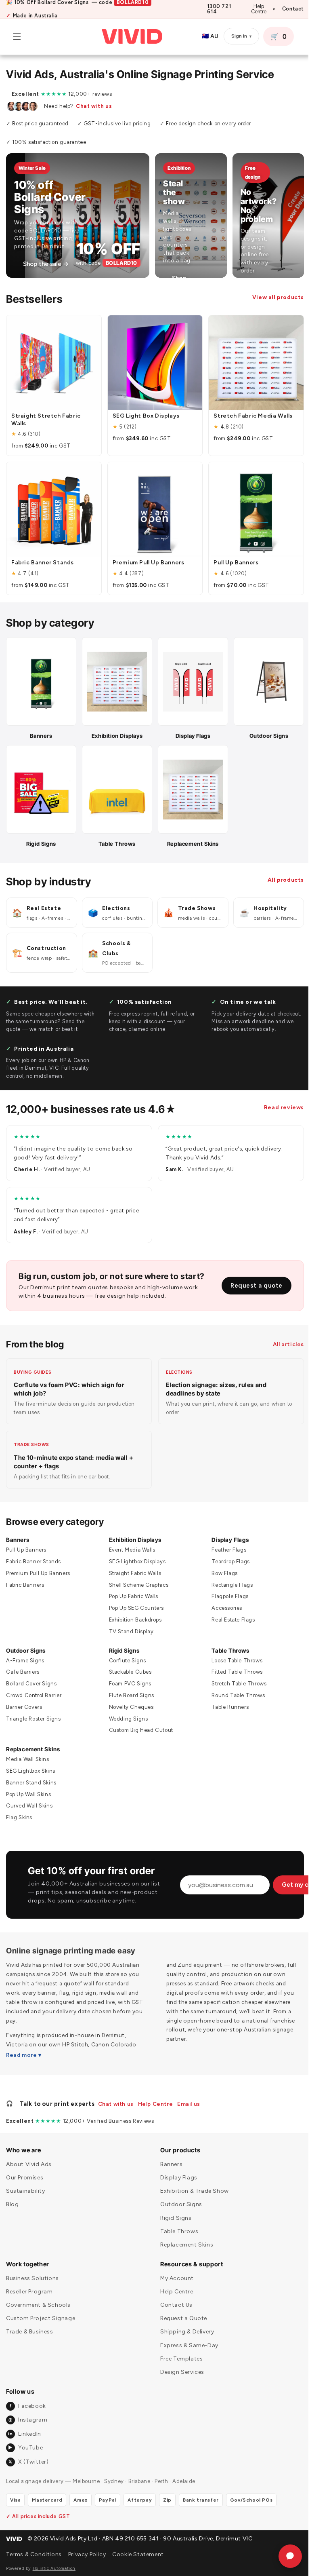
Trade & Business (30, 2332)
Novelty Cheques (129, 1699)
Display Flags (226, 1532)
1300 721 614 (219, 9)
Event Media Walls (130, 1542)
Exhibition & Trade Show (192, 2191)
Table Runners (226, 1699)
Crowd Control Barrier (34, 1688)
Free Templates (179, 2359)
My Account (174, 2278)
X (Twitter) (28, 2462)
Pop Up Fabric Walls (132, 1589)
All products (280, 872)
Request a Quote (181, 2318)
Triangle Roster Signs (34, 1711)
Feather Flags (225, 1542)
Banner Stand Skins (31, 1775)
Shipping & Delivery (184, 2332)
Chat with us (94, 106)
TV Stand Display (129, 1623)
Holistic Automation (54, 2569)
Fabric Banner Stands (34, 1554)
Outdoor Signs (26, 1642)
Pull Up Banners (26, 1542)
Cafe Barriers (23, 1664)
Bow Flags (220, 1565)
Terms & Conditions (34, 2554)
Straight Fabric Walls (133, 1565)
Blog (12, 2204)
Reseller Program (29, 2292)
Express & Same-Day (186, 2345)
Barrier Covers (24, 1699)
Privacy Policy (87, 2554)
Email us (189, 2104)
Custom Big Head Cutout (139, 1722)
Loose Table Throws (233, 1652)
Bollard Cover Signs (31, 1676)
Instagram (28, 2420)
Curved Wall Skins (29, 1798)
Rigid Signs (122, 1642)
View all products (272, 297)
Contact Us (174, 2305)
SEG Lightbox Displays (135, 1554)
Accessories (223, 1600)
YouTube (25, 2448)
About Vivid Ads (29, 2164)
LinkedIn (24, 2434)
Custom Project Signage (41, 2318)
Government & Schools (38, 2305)
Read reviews (278, 1100)
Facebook (28, 2406)
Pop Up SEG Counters (134, 1600)
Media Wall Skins (28, 1751)
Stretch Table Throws (235, 1676)
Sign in (235, 36)
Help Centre (263, 9)
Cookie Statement (138, 2554)
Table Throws (226, 1642)
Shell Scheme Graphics (137, 1577)
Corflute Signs (126, 1652)
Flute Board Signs (130, 1688)
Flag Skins (19, 1810)
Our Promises (25, 2178)
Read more (21, 2047)
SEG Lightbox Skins (31, 1763)
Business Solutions (32, 2278)
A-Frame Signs (25, 1652)
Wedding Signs (127, 1711)
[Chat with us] (284, 2556)
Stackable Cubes (128, 1664)
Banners (18, 1532)
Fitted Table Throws (233, 1664)
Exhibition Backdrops (133, 1612)
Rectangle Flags (228, 1577)
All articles (282, 1336)
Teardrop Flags (226, 1554)
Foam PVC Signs (128, 1676)
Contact (293, 9)
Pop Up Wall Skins (28, 1786)
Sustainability (25, 2191)
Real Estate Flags (229, 1612)
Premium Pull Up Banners (38, 1565)
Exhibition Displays (133, 1532)
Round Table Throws (234, 1688)
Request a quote (250, 1277)
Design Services (179, 2372)
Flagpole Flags (226, 1589)
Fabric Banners (25, 1577)
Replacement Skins (33, 1741)
